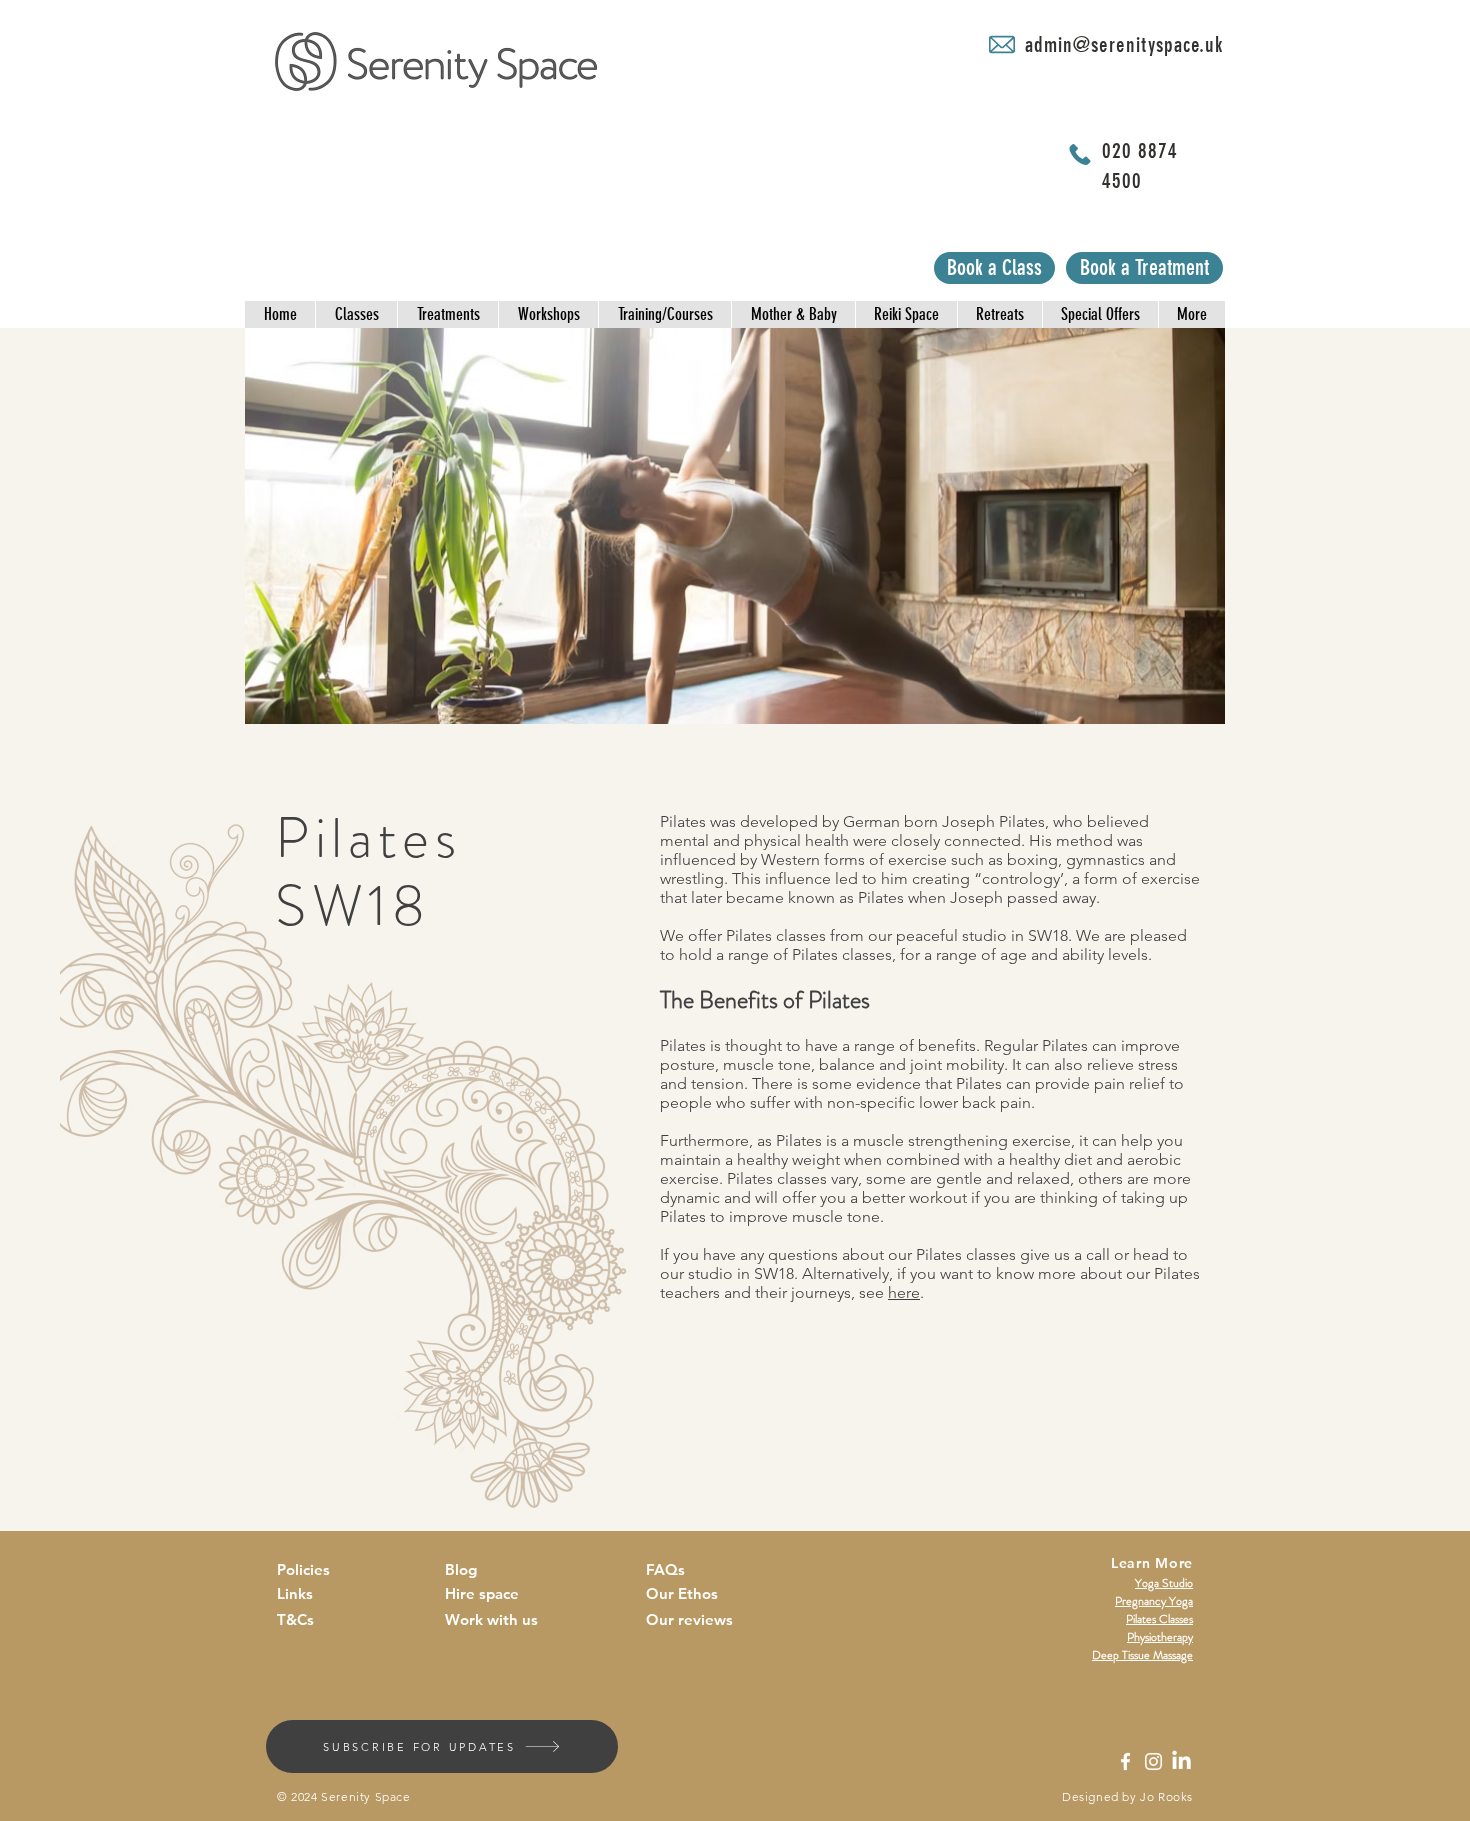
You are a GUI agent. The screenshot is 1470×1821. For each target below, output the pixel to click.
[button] (280, 314)
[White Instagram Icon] (1153, 1761)
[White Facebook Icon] (1125, 1761)
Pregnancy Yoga (1154, 1601)
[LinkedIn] (1181, 1761)
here (904, 1292)
